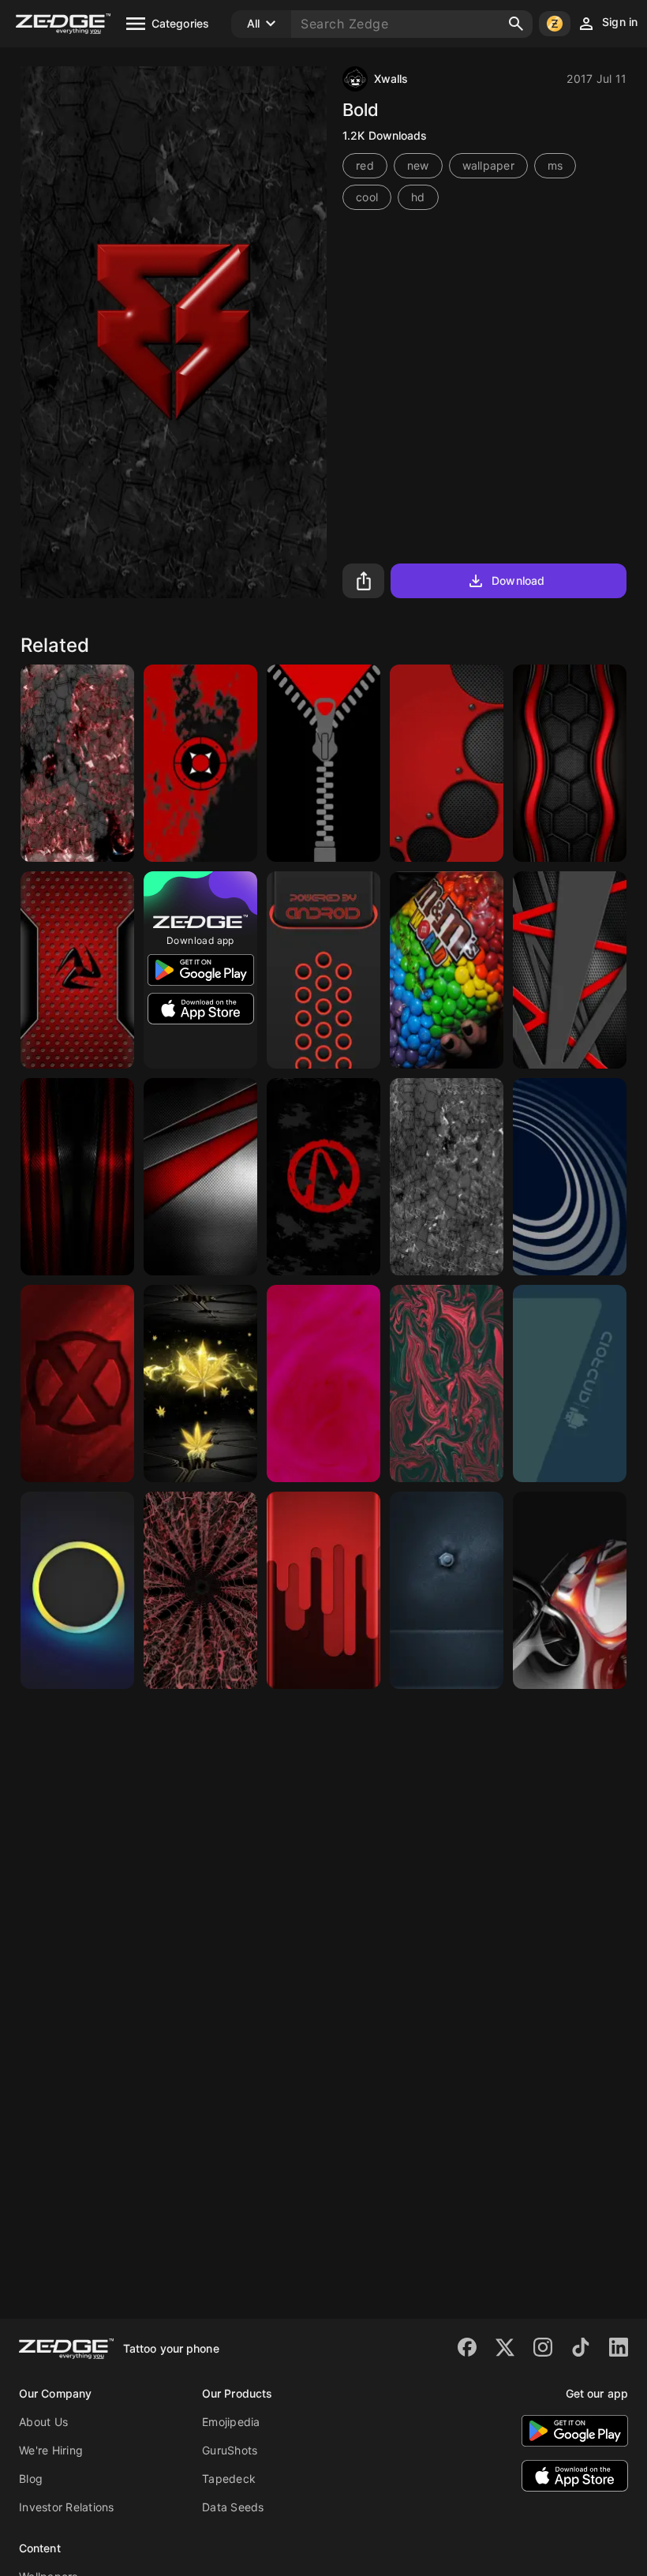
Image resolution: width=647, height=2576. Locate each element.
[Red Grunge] (77, 763)
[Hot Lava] (447, 1383)
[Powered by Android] (323, 970)
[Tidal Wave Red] (77, 970)
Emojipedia (231, 2422)
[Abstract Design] (570, 1590)
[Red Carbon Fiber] (77, 1177)
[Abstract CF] (200, 1177)
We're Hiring (51, 2450)
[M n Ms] (447, 970)
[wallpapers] (200, 1383)
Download (518, 580)
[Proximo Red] (200, 763)
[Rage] (77, 1383)
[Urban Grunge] (447, 1177)
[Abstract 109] (570, 970)
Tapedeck (229, 2479)
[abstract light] (77, 1590)
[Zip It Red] (323, 763)
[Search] (516, 24)
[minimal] (570, 1177)
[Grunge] (323, 1177)
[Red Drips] (323, 1590)
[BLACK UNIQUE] (570, 763)
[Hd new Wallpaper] (323, 1383)
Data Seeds (233, 2507)
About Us (43, 2422)
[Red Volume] (447, 763)
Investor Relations (67, 2507)
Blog (31, 2479)
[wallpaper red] (200, 1590)
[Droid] (570, 1383)
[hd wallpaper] (447, 1590)
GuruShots (230, 2450)
